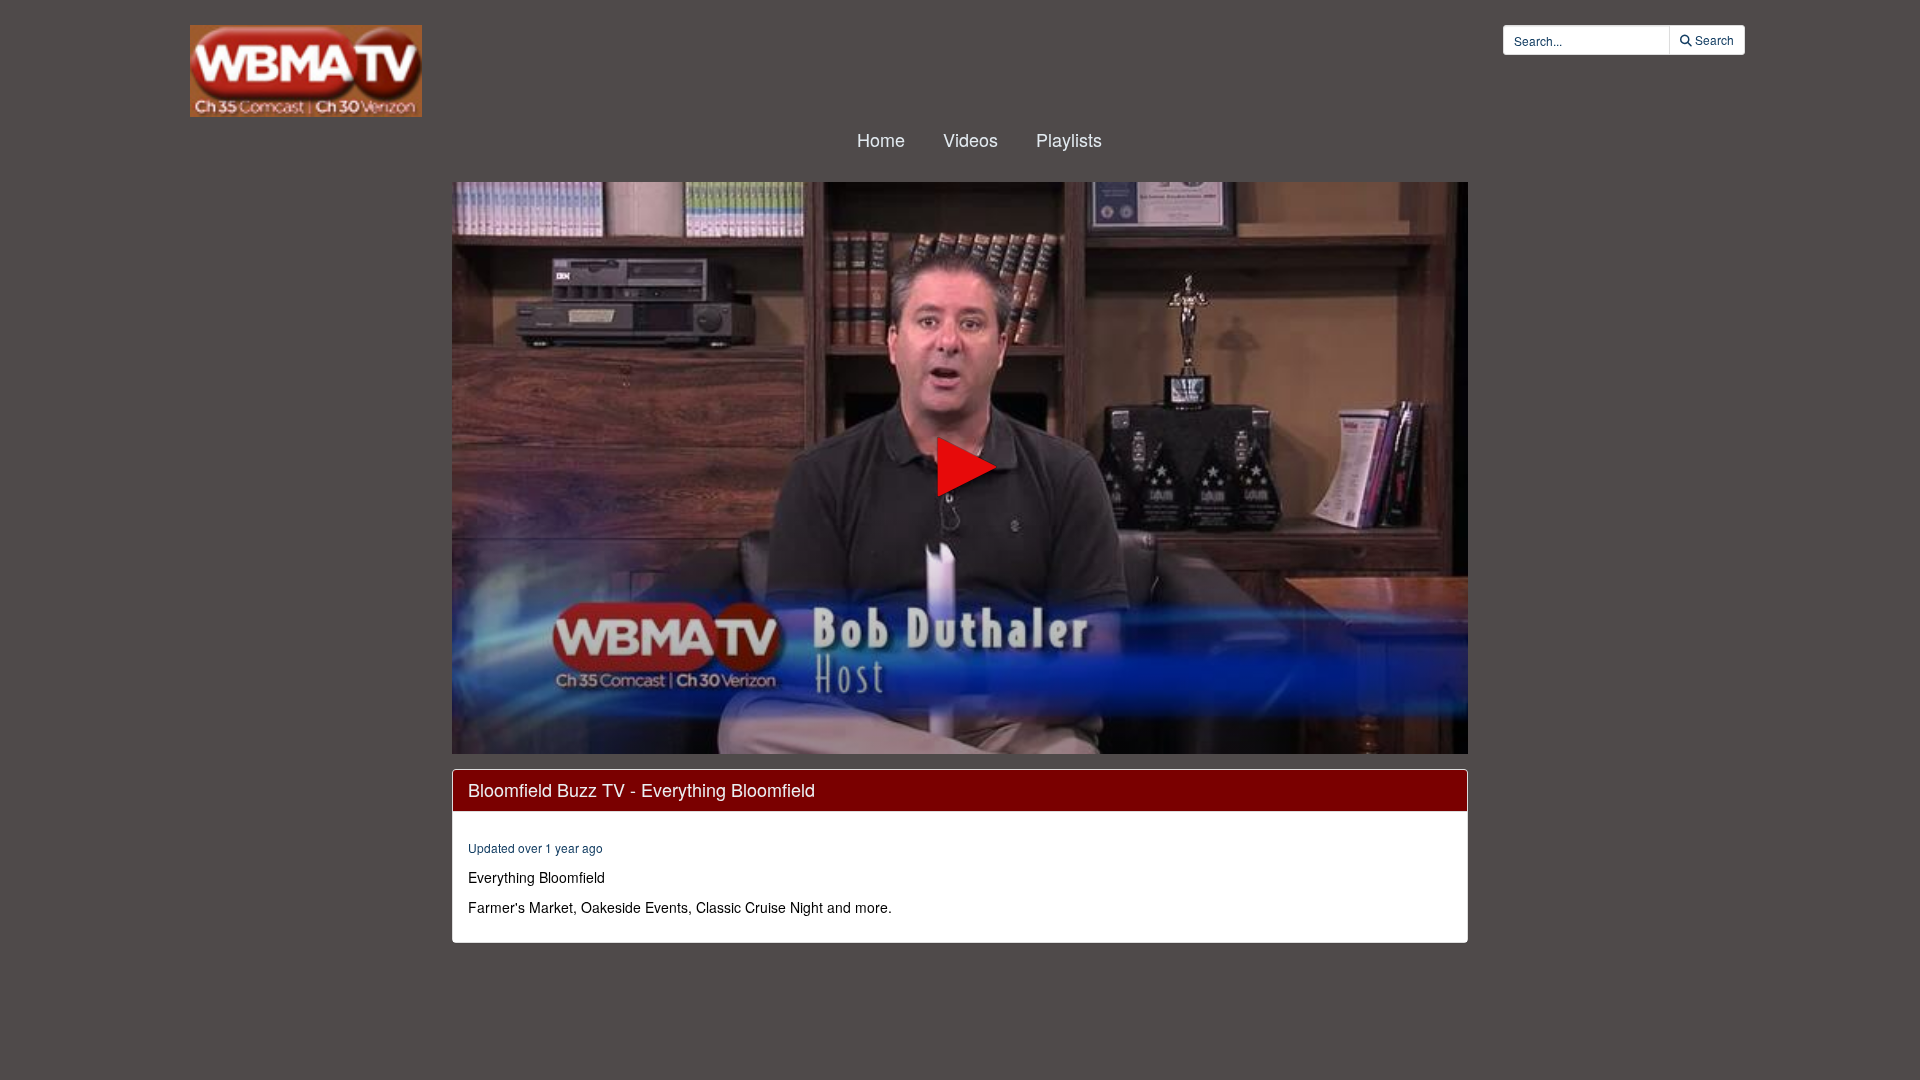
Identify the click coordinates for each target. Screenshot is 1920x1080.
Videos (970, 139)
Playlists (1069, 139)
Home (881, 139)
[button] (960, 467)
